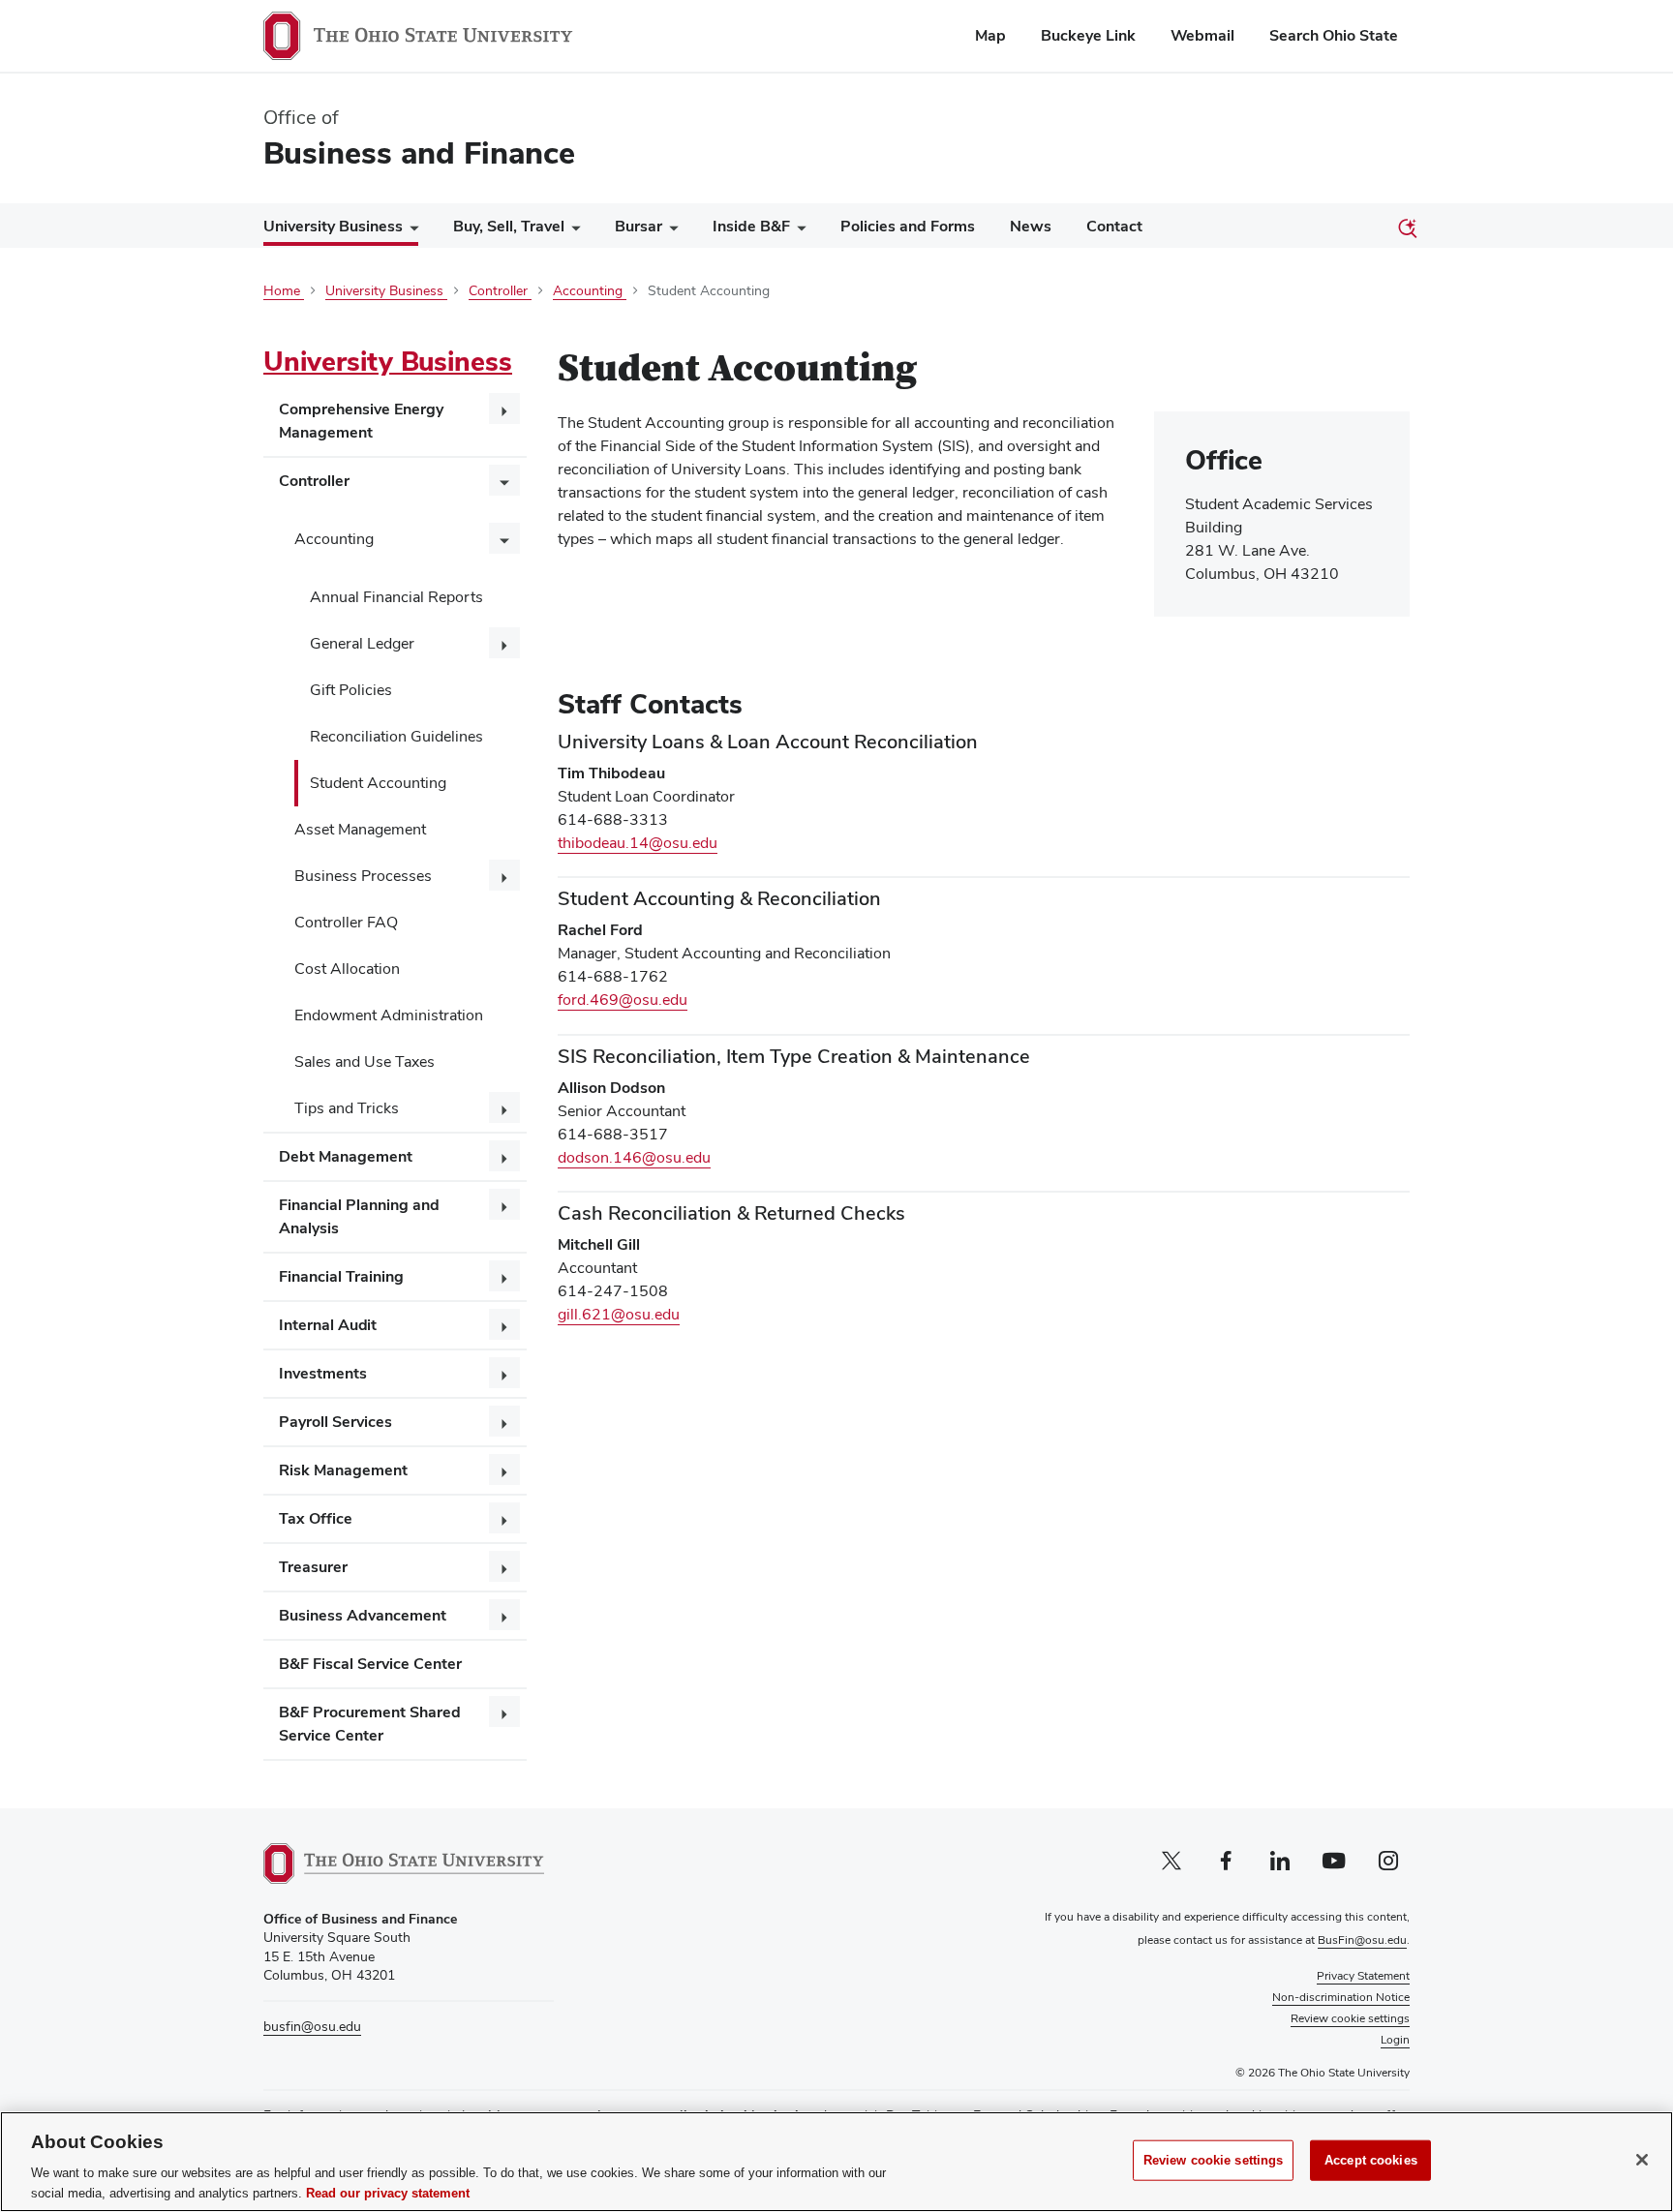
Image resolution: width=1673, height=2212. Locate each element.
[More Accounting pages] (504, 538)
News (1031, 226)
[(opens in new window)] (404, 1864)
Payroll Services (335, 1422)
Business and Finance (419, 152)
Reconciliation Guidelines (396, 736)
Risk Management (343, 1470)
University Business (333, 226)
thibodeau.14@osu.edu (638, 843)
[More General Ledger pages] (504, 643)
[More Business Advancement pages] (504, 1615)
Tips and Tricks (347, 1108)
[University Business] (411, 230)
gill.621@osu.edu (619, 1314)
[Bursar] (670, 231)
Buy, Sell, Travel (509, 226)
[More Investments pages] (504, 1373)
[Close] (1642, 2160)
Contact (1114, 226)
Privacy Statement (1363, 1976)
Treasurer (313, 1567)
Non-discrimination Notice (1341, 1997)
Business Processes (363, 876)
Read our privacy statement (388, 2192)
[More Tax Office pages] (504, 1518)
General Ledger (362, 643)
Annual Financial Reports (396, 597)
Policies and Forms (908, 226)
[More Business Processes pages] (504, 875)
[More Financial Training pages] (504, 1276)
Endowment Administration (389, 1015)
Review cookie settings (1214, 2160)
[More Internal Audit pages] (504, 1324)
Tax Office (316, 1518)
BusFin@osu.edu (1362, 1940)
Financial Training (341, 1276)
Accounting (334, 539)
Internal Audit (328, 1325)
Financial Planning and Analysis (359, 1216)
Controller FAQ (346, 922)
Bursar (639, 226)
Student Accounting (378, 783)
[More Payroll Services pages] (504, 1421)
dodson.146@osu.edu (634, 1157)
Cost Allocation (347, 969)
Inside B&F (751, 226)
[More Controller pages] (504, 480)
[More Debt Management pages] (504, 1156)
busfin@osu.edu (312, 2026)
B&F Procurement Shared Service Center (370, 1724)
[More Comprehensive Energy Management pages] (504, 409)
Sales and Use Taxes (365, 1061)
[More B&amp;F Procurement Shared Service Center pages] (504, 1712)
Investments (323, 1373)
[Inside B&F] (798, 231)
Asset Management (360, 829)
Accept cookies (1371, 2160)
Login (1395, 2040)
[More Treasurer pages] (504, 1566)
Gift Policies (351, 690)
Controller (314, 481)
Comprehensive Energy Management (361, 421)
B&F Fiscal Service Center (370, 1664)
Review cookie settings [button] (1350, 2018)
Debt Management (346, 1156)
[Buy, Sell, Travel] (572, 231)
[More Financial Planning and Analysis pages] (504, 1204)
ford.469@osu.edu (623, 1000)
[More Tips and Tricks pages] (504, 1107)
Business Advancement (363, 1615)
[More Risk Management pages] (504, 1470)
